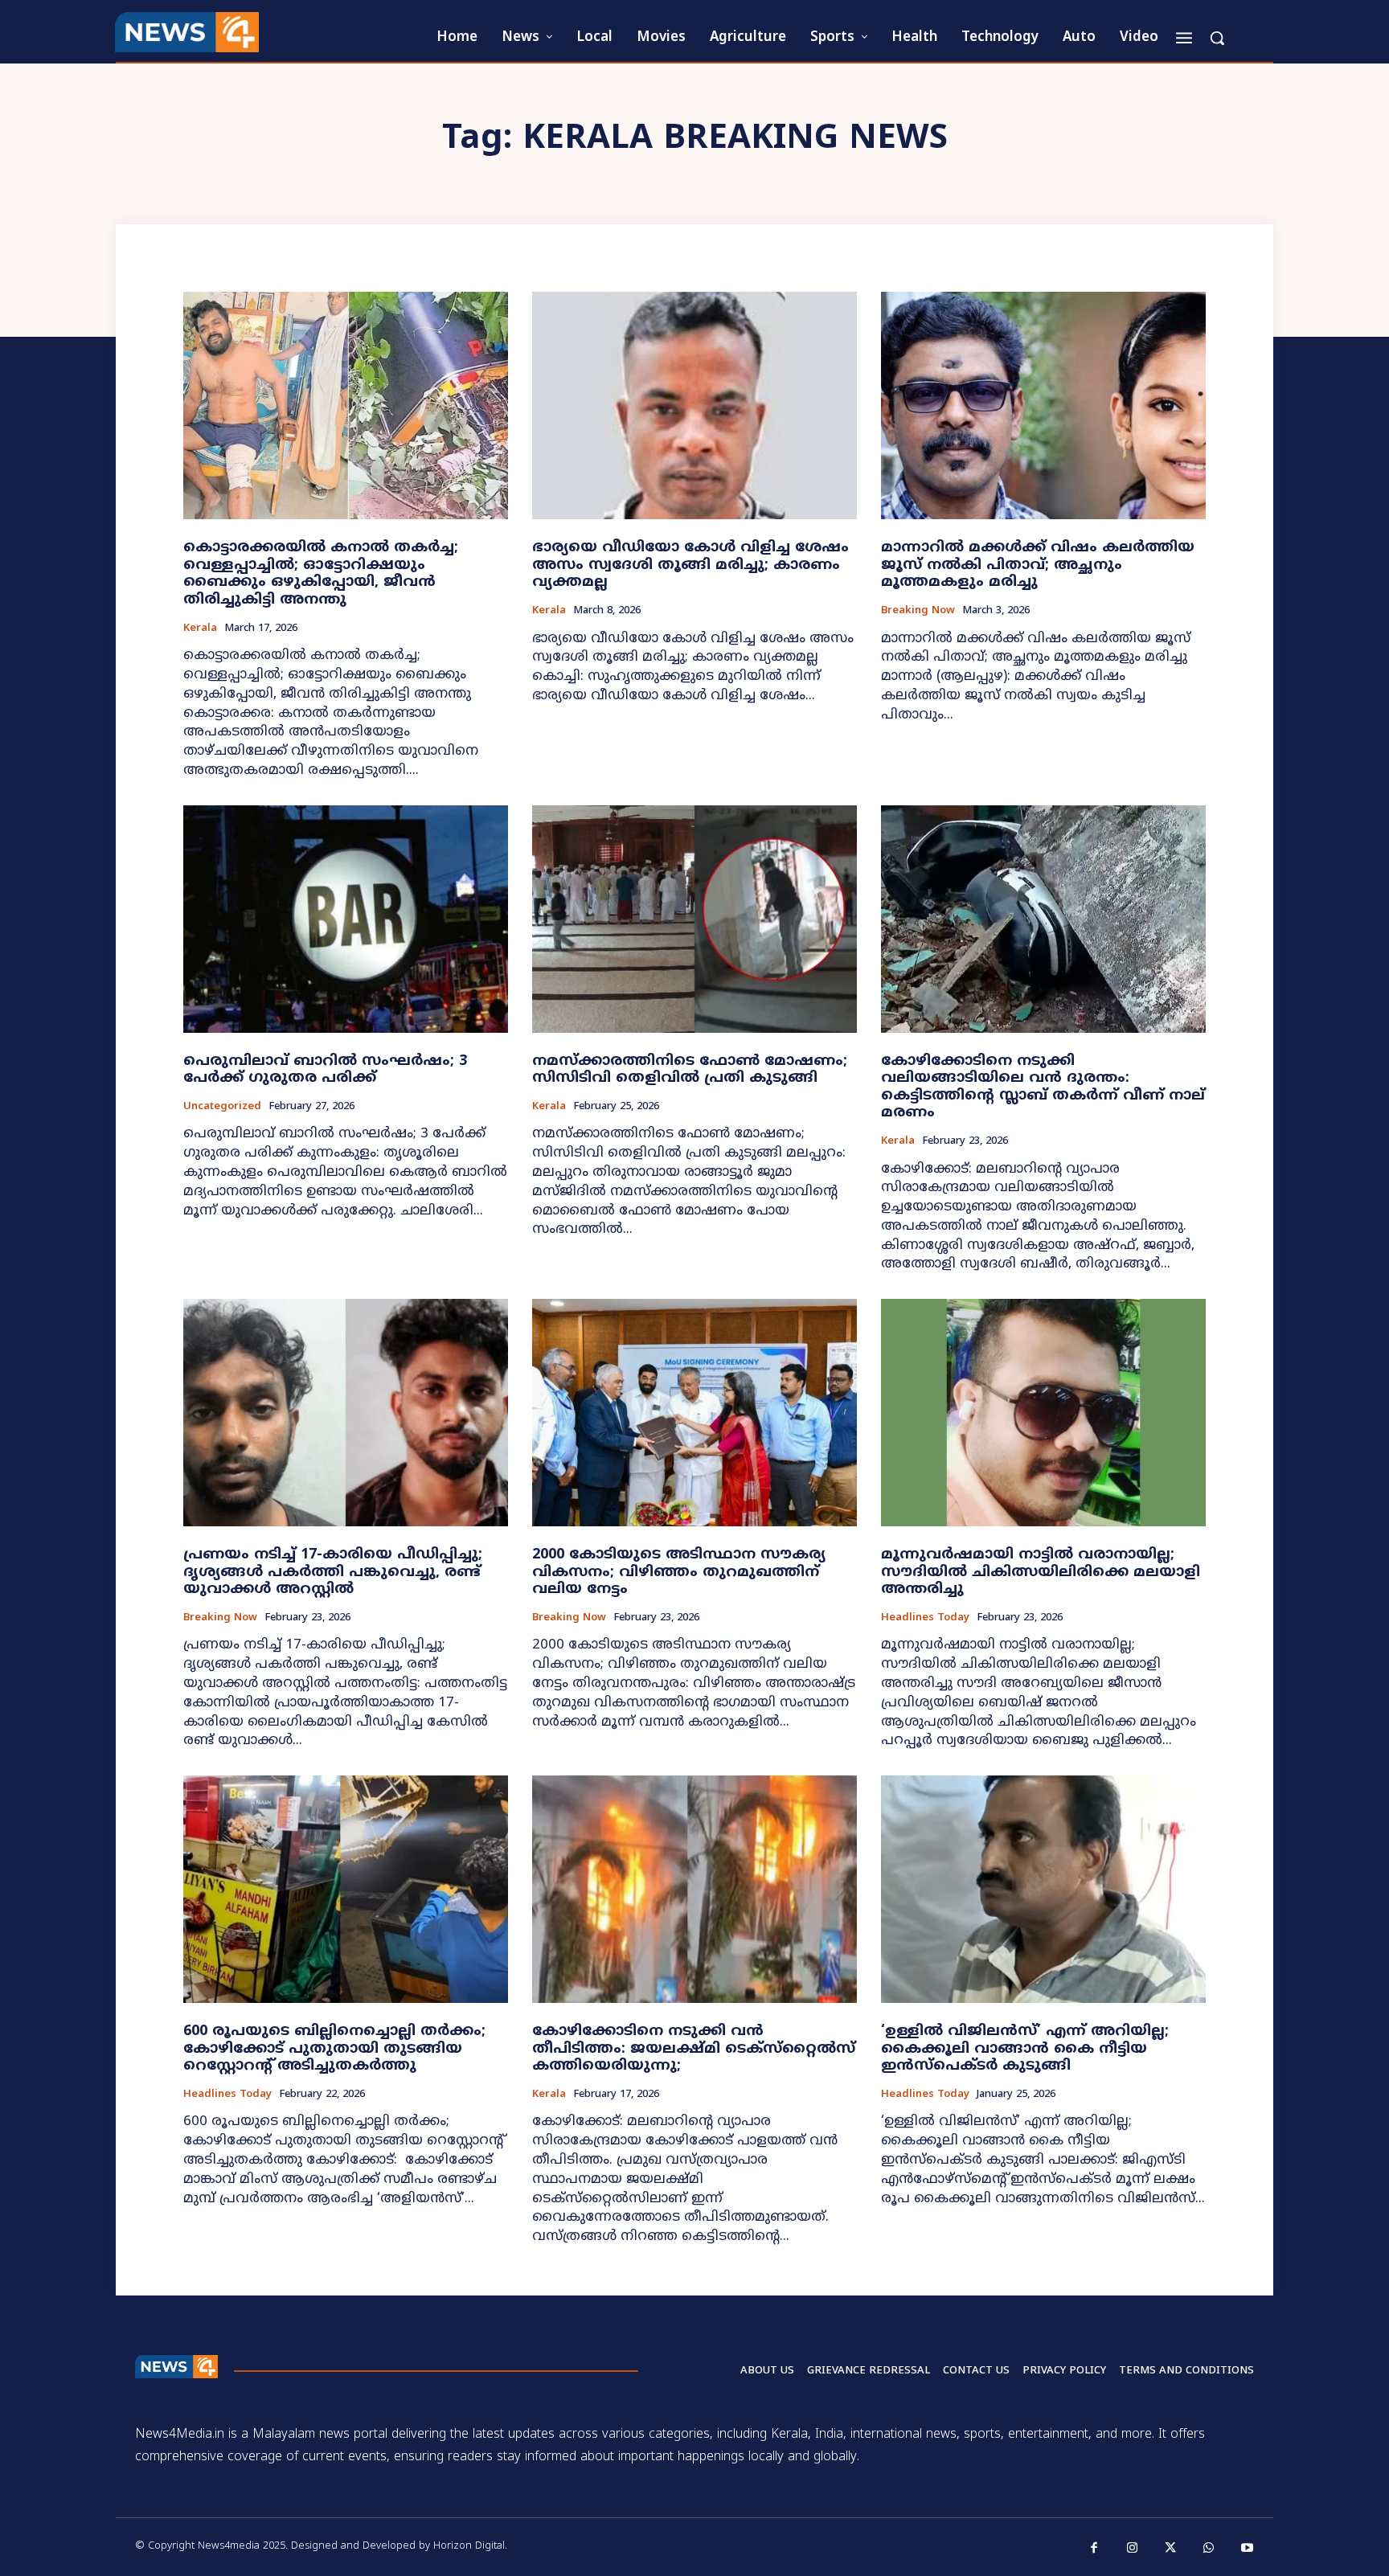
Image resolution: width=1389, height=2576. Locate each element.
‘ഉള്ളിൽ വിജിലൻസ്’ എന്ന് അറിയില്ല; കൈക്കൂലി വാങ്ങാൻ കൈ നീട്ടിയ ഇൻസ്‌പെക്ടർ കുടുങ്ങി (1025, 2049)
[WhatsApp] (1209, 2549)
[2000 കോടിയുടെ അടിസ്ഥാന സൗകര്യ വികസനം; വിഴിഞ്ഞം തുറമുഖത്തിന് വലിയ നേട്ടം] (694, 1413)
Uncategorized (222, 1107)
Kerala (200, 629)
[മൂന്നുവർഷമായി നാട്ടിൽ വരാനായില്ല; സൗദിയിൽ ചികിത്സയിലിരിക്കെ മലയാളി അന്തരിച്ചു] (1043, 1413)
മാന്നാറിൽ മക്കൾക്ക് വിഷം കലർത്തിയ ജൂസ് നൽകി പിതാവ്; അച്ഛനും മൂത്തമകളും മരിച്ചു (1038, 565)
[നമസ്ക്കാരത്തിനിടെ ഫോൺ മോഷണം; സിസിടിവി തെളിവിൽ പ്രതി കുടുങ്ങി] (694, 919)
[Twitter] (1171, 2549)
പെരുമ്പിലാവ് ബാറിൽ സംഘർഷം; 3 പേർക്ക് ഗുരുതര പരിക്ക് (325, 1070)
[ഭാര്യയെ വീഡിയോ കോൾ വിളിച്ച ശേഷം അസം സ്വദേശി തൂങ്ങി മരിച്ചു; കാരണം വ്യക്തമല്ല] (694, 405)
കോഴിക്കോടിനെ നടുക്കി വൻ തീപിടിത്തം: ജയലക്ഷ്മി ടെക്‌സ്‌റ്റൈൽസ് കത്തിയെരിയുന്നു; (694, 2049)
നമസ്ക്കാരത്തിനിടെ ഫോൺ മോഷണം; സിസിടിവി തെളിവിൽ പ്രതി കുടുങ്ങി (690, 1070)
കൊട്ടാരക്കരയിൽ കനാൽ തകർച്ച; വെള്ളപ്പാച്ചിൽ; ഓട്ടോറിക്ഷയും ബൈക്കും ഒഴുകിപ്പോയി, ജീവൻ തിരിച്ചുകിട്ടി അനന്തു (321, 574)
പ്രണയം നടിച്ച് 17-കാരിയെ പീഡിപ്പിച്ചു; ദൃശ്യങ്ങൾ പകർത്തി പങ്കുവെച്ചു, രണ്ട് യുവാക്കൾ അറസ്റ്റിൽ (333, 1572)
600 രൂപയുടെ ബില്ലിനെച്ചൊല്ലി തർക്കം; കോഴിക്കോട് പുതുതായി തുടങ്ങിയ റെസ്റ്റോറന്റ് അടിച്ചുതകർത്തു (334, 2049)
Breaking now (918, 611)
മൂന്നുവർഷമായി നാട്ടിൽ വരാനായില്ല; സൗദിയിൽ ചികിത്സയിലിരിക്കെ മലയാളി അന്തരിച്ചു (1041, 1572)
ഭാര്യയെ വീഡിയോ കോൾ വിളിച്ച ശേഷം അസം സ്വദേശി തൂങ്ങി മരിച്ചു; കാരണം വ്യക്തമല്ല (690, 565)
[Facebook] (1095, 2549)
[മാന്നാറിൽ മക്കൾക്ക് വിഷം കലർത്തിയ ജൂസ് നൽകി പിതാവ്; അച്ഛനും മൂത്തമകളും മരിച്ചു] (1043, 405)
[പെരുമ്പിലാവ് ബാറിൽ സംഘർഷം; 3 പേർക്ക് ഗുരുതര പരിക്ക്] (346, 919)
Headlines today (925, 1618)
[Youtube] (1248, 2549)
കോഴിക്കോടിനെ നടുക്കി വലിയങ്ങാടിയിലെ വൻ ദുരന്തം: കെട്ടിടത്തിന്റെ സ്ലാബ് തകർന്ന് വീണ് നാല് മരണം (1043, 1087)
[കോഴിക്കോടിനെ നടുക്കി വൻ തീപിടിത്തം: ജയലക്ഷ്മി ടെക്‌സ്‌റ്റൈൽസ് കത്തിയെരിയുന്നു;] (694, 1889)
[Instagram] (1133, 2549)
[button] (1217, 38)
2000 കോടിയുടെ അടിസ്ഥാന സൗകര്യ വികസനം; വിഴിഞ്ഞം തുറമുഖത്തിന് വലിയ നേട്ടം (679, 1572)
